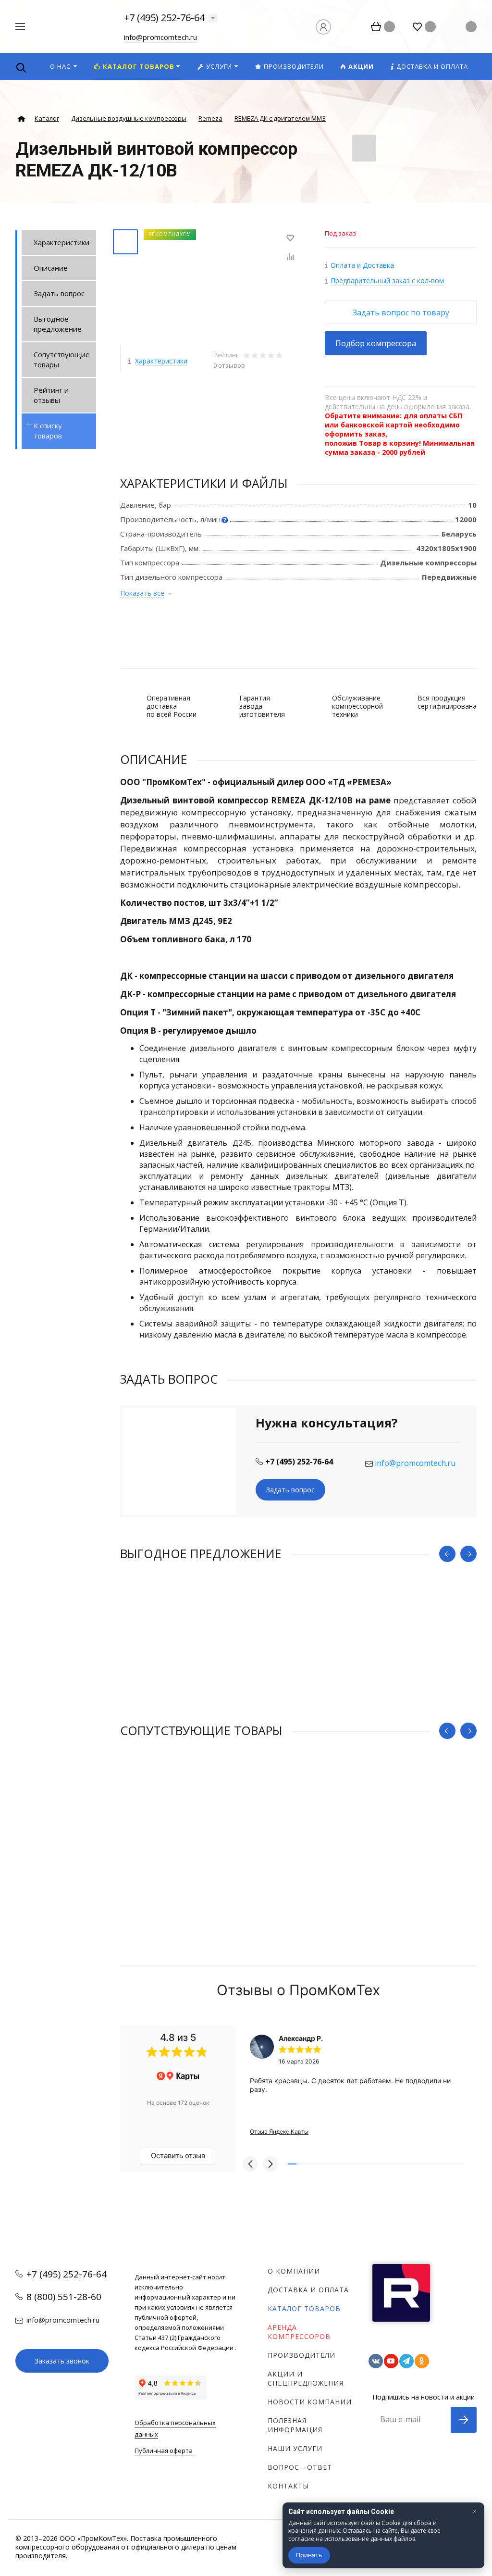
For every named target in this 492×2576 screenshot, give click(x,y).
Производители (301, 2355)
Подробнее (298, 1704)
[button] (250, 2164)
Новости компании (310, 2402)
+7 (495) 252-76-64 (164, 18)
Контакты (288, 2486)
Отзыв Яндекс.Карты (279, 2132)
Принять (309, 2555)
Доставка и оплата (308, 2290)
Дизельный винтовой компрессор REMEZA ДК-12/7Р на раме (227, 1848)
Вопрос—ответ (300, 2467)
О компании (294, 2271)
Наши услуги (295, 2448)
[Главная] (21, 119)
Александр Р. (301, 2038)
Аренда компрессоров (299, 2332)
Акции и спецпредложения (306, 2378)
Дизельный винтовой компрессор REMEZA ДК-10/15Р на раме (229, 1671)
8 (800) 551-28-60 (64, 2297)
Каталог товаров (304, 2308)
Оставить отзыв (178, 2156)
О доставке (56, 569)
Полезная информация (295, 2425)
